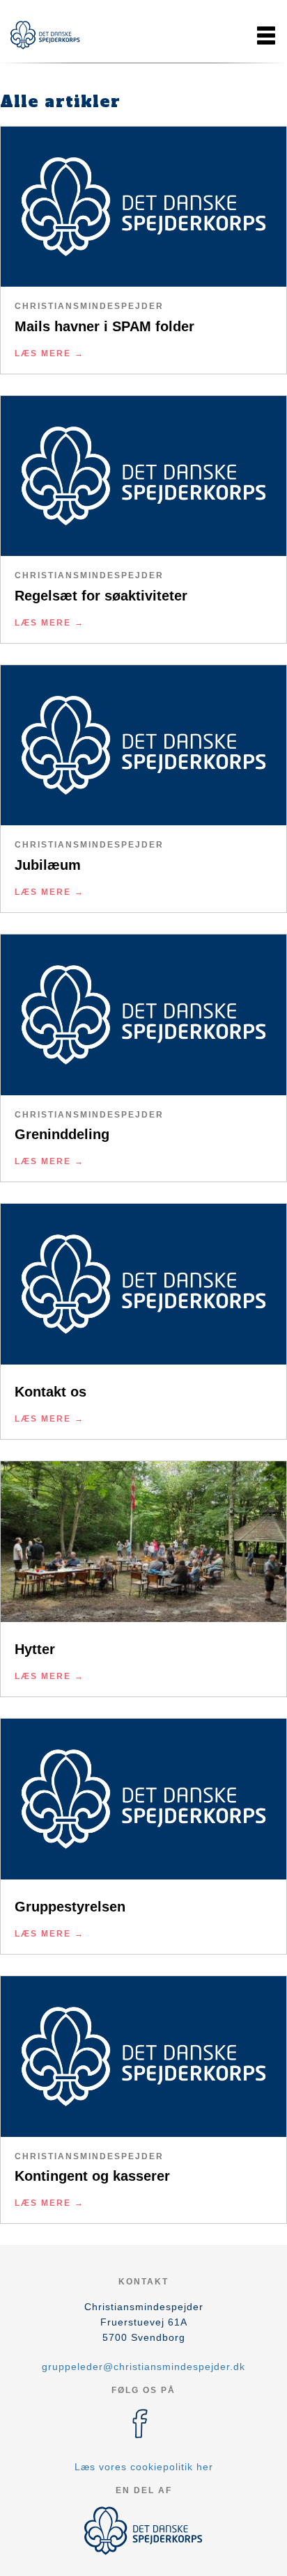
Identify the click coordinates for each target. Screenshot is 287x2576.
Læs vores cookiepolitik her (144, 2467)
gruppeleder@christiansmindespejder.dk (143, 2367)
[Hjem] (45, 35)
